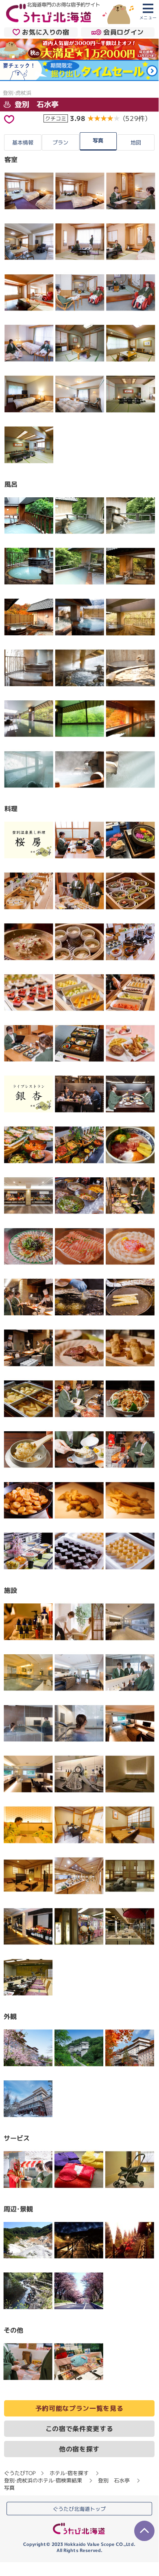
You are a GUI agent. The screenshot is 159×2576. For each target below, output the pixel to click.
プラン (60, 142)
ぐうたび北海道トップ (79, 2508)
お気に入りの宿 (46, 32)
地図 (136, 142)
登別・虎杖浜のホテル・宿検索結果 (43, 2480)
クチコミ (56, 118)
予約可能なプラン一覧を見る (79, 2408)
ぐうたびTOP (20, 2473)
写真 (98, 140)
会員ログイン (124, 32)
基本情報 (23, 142)
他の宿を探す (79, 2449)
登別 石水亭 (36, 104)
